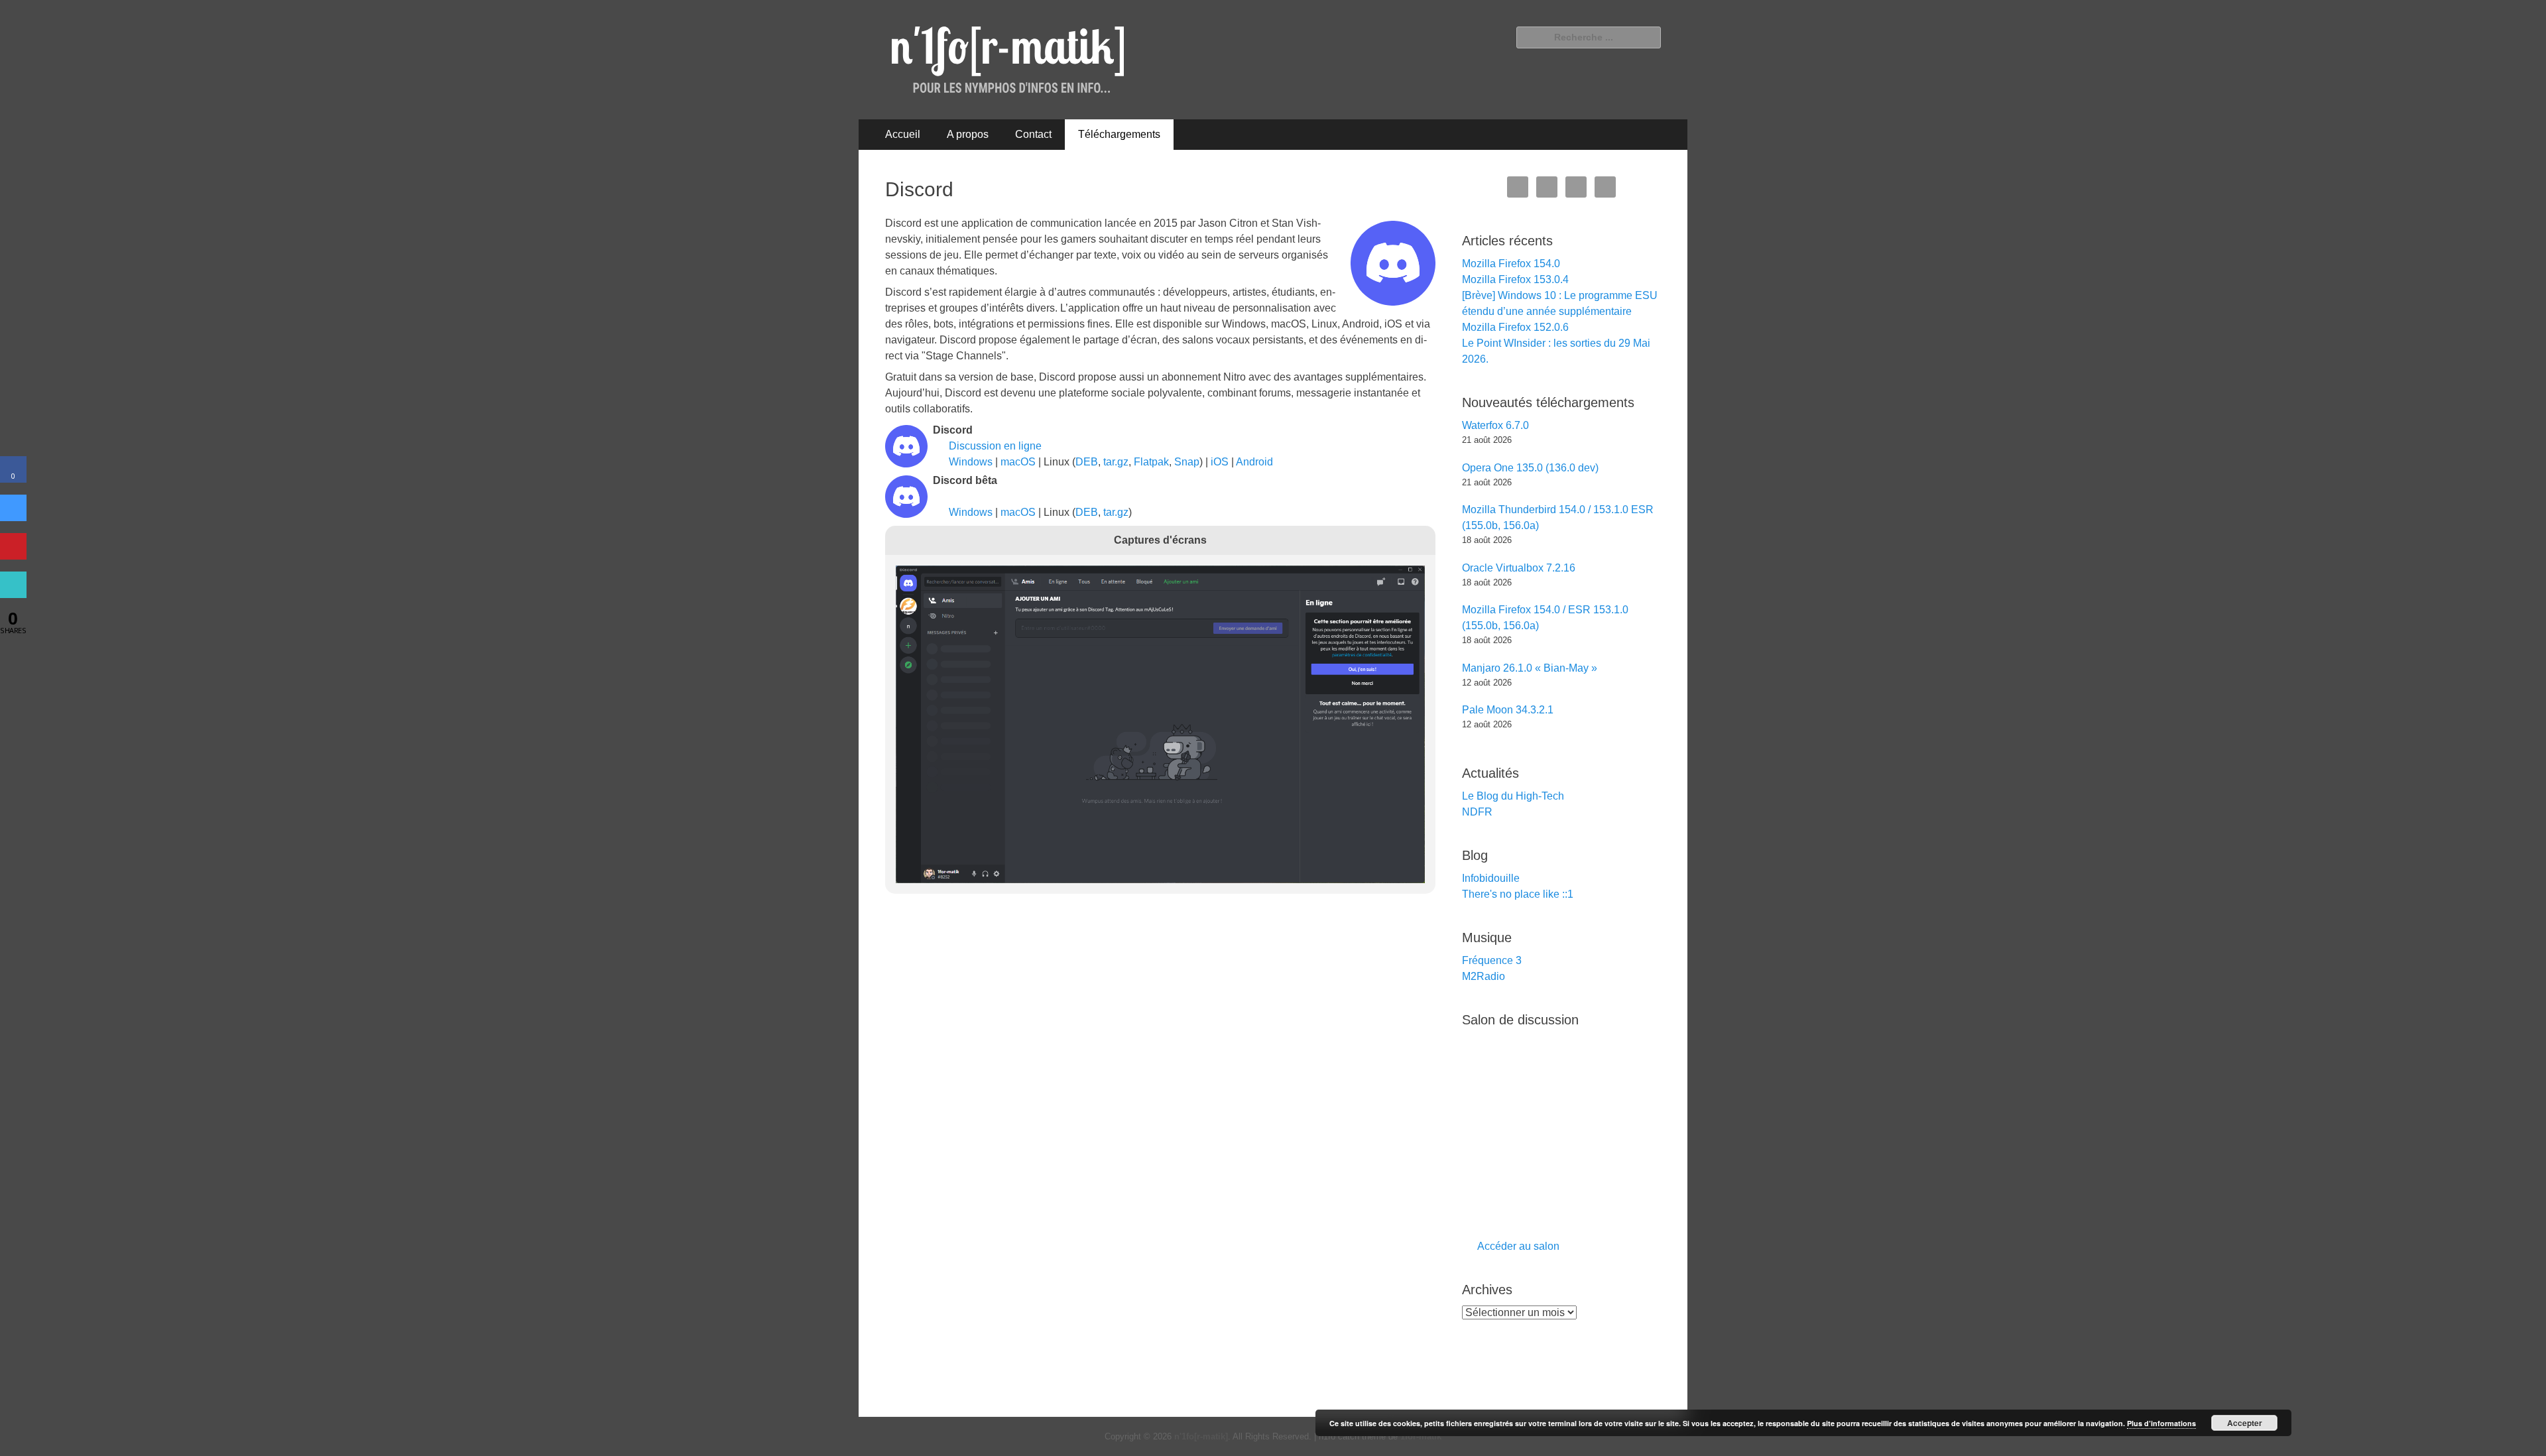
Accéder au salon (1518, 1246)
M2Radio (1484, 976)
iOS (1220, 462)
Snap (1187, 462)
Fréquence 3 (1492, 960)
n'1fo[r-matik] (1201, 1436)
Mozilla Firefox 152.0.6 (1515, 327)
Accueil (903, 134)
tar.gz (1116, 462)
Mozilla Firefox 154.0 (1511, 264)
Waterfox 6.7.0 (1495, 425)
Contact (1033, 134)
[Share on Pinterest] (13, 556)
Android (1254, 462)
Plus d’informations (2161, 1423)
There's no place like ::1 (1518, 894)
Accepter (2245, 1423)
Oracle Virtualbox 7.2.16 (1519, 568)
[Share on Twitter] (13, 517)
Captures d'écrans (1160, 540)
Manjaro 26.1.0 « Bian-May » (1530, 668)
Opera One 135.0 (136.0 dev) (1530, 468)
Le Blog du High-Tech (1513, 796)
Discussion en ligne (995, 446)
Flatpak (1151, 462)
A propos (968, 134)
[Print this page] (13, 594)
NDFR (1477, 812)
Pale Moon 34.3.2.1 (1508, 710)
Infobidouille (1491, 878)
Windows (971, 462)
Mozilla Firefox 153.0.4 (1515, 279)
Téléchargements (1119, 134)
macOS (1018, 462)
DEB (1087, 462)
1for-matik (1421, 1436)
